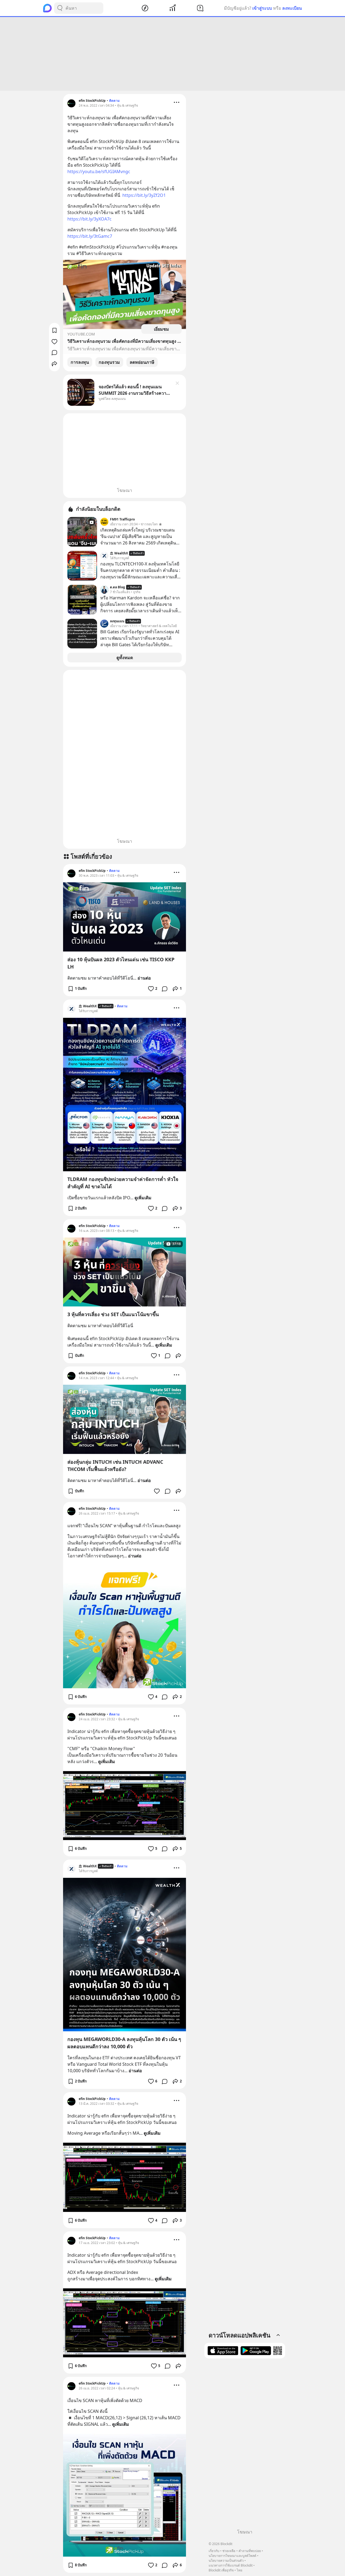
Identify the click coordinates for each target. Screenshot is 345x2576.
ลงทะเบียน (292, 8)
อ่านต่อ (144, 978)
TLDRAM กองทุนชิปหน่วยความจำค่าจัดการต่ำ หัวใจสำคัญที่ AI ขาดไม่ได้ (123, 1183)
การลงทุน (80, 362)
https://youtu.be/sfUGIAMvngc (99, 172)
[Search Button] (60, 8)
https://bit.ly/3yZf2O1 (144, 195)
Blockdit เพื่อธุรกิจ (221, 2570)
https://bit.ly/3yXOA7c (89, 219)
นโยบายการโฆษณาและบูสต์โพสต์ (232, 2556)
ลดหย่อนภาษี (142, 362)
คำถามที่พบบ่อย (250, 2551)
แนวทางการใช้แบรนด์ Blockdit (231, 2565)
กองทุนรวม (109, 362)
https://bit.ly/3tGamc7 (90, 236)
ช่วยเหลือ (229, 2551)
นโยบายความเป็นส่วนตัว (226, 2561)
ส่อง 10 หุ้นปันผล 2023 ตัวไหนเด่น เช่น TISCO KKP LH (121, 963)
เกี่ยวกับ (214, 2551)
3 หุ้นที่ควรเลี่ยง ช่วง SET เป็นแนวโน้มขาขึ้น (113, 1314)
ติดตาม (114, 101)
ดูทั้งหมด (125, 658)
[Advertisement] (172, 54)
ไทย (239, 2570)
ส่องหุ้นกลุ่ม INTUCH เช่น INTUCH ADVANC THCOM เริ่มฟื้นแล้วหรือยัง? (115, 1465)
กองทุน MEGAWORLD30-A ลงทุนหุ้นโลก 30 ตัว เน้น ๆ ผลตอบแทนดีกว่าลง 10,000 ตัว (124, 2043)
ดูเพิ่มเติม (143, 1198)
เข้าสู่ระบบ (262, 8)
